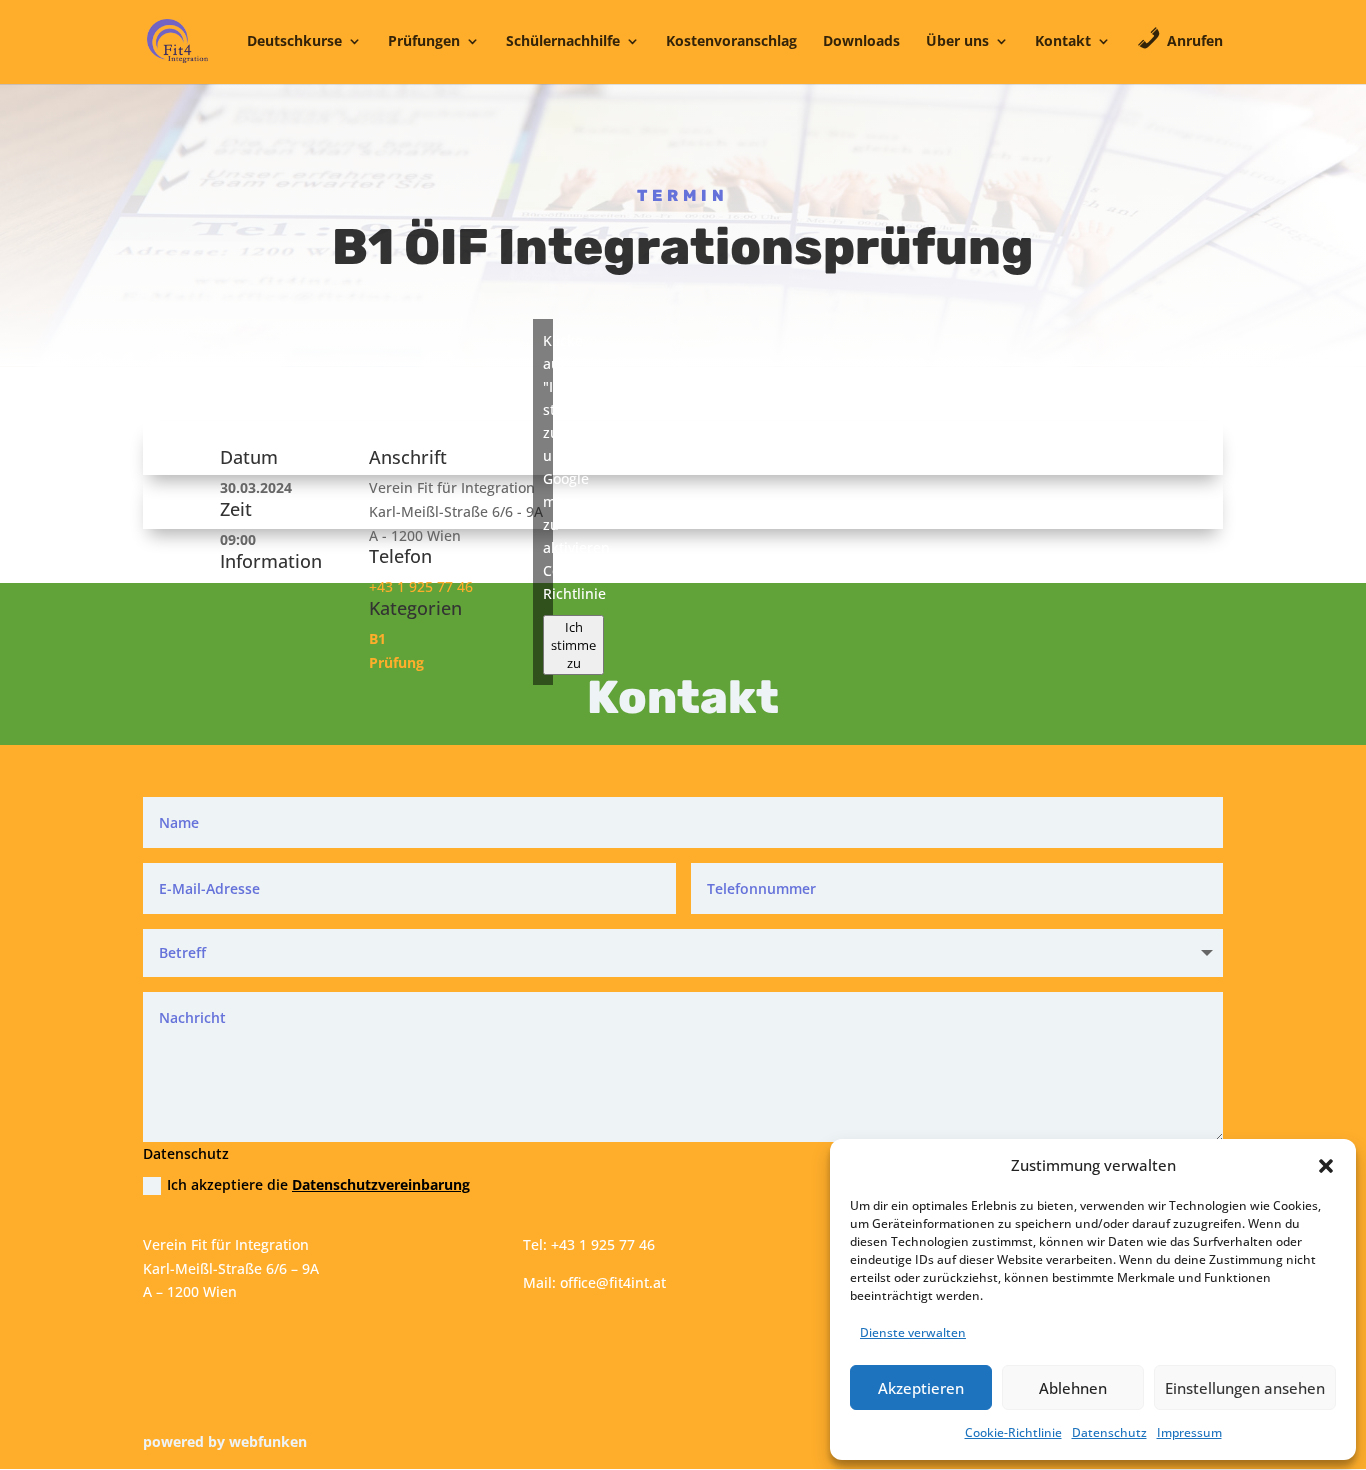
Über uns (957, 42)
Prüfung (396, 662)
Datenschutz (1109, 1432)
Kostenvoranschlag (731, 42)
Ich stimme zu (573, 645)
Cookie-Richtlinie (1013, 1432)
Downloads (861, 42)
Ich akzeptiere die (318, 1184)
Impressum (1189, 1432)
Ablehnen (1073, 1388)
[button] (1326, 1166)
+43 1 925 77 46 (421, 586)
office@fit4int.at (613, 1282)
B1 (377, 638)
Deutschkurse (294, 42)
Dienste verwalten (913, 1332)
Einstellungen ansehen (1245, 1388)
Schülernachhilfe (563, 42)
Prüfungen (424, 42)
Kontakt (1063, 42)
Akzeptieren (921, 1388)
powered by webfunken (225, 1441)
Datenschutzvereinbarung (381, 1184)
